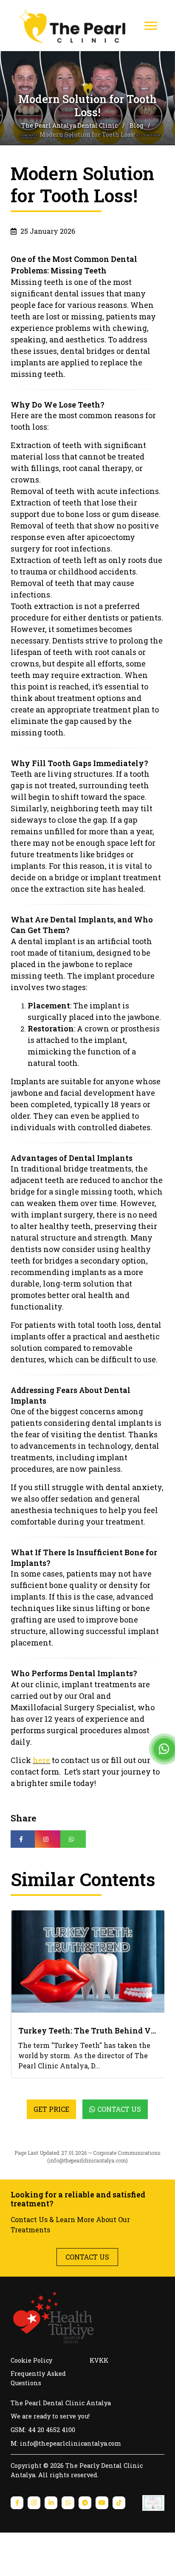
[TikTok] (119, 2554)
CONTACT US (87, 2308)
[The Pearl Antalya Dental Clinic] (81, 26)
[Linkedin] (51, 2554)
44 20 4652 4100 (52, 2481)
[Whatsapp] (68, 2554)
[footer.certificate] (153, 2554)
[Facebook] (17, 2554)
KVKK (99, 2411)
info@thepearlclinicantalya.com (87, 2211)
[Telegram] (85, 2554)
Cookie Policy (31, 2411)
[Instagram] (34, 2554)
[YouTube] (102, 2554)
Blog (137, 125)
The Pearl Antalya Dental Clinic (70, 125)
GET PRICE (51, 2160)
